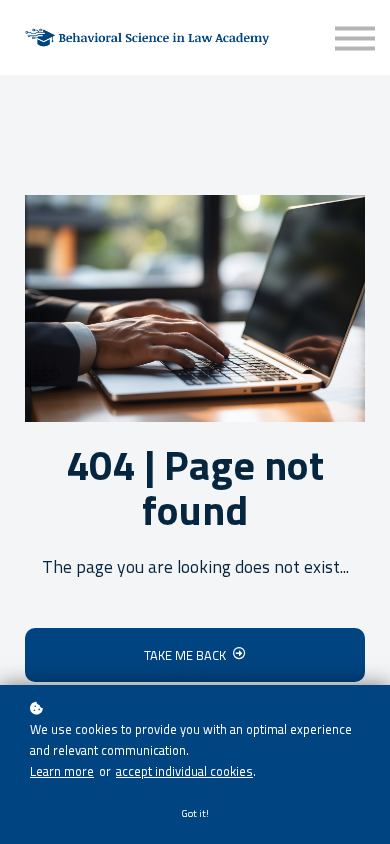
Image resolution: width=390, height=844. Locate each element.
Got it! (195, 813)
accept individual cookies (184, 771)
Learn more (62, 771)
